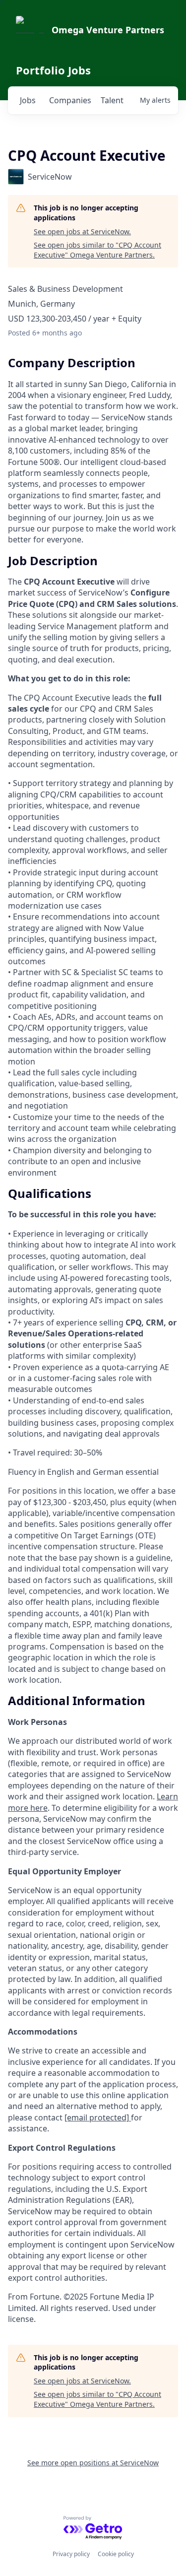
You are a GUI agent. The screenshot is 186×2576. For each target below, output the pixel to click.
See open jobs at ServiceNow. (82, 231)
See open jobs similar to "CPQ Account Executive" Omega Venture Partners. (97, 250)
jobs (28, 100)
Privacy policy (71, 2554)
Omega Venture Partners (108, 30)
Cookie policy (116, 2554)
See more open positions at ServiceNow (93, 2463)
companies (70, 100)
